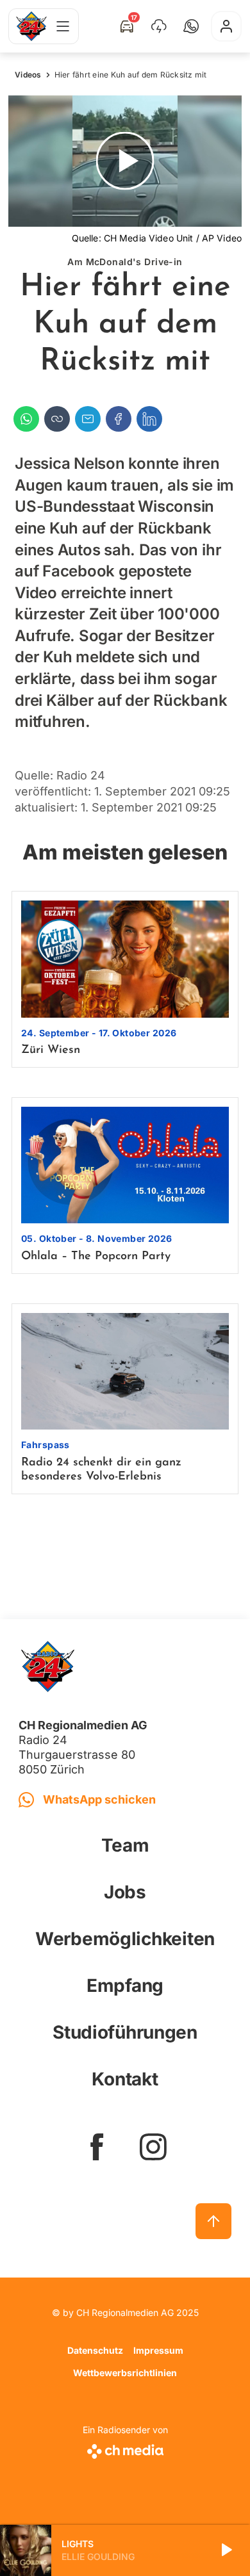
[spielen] (226, 2550)
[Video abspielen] (125, 161)
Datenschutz (95, 2350)
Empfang (125, 1985)
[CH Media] (125, 2449)
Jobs (125, 1892)
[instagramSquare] (153, 2147)
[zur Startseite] (31, 26)
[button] (191, 26)
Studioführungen (125, 2032)
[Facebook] (119, 419)
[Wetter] (159, 26)
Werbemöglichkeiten (125, 1939)
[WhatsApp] (26, 419)
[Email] (88, 419)
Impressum (158, 2350)
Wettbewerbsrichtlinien (125, 2373)
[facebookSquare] (97, 2147)
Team (125, 1845)
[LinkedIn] (149, 419)
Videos (28, 75)
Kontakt (125, 2079)
